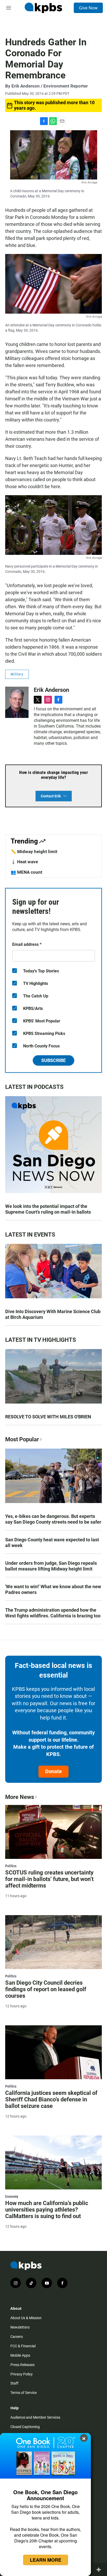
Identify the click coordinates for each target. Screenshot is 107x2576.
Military (17, 674)
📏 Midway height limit (34, 852)
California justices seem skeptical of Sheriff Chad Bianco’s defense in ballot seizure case (51, 2099)
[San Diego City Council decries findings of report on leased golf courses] (53, 1942)
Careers (17, 2337)
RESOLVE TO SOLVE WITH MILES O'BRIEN (48, 1417)
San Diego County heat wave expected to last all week (52, 1543)
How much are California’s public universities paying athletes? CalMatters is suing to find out (47, 2210)
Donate (53, 1771)
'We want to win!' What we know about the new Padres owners (53, 1589)
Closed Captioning (25, 2427)
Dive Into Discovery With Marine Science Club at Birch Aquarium (53, 1314)
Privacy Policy (22, 2374)
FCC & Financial (23, 2346)
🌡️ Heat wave (24, 862)
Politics (11, 1866)
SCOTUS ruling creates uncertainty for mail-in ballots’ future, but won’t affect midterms (49, 1879)
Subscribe (53, 1060)
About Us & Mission (26, 2318)
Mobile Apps (20, 2355)
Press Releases (22, 2365)
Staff (14, 2383)
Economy (12, 2196)
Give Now (88, 8)
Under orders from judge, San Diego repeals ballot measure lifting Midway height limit (51, 1566)
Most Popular (22, 1439)
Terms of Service (24, 2393)
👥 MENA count (26, 872)
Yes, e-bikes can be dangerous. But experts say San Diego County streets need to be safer (53, 1519)
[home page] (43, 8)
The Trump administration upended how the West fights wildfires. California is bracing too (53, 1613)
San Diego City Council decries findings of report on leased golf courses (46, 1989)
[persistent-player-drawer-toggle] (100, 2569)
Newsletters (20, 2327)
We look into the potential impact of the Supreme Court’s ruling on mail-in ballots (48, 1209)
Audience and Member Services (35, 2417)
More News (20, 1797)
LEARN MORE (46, 2560)
